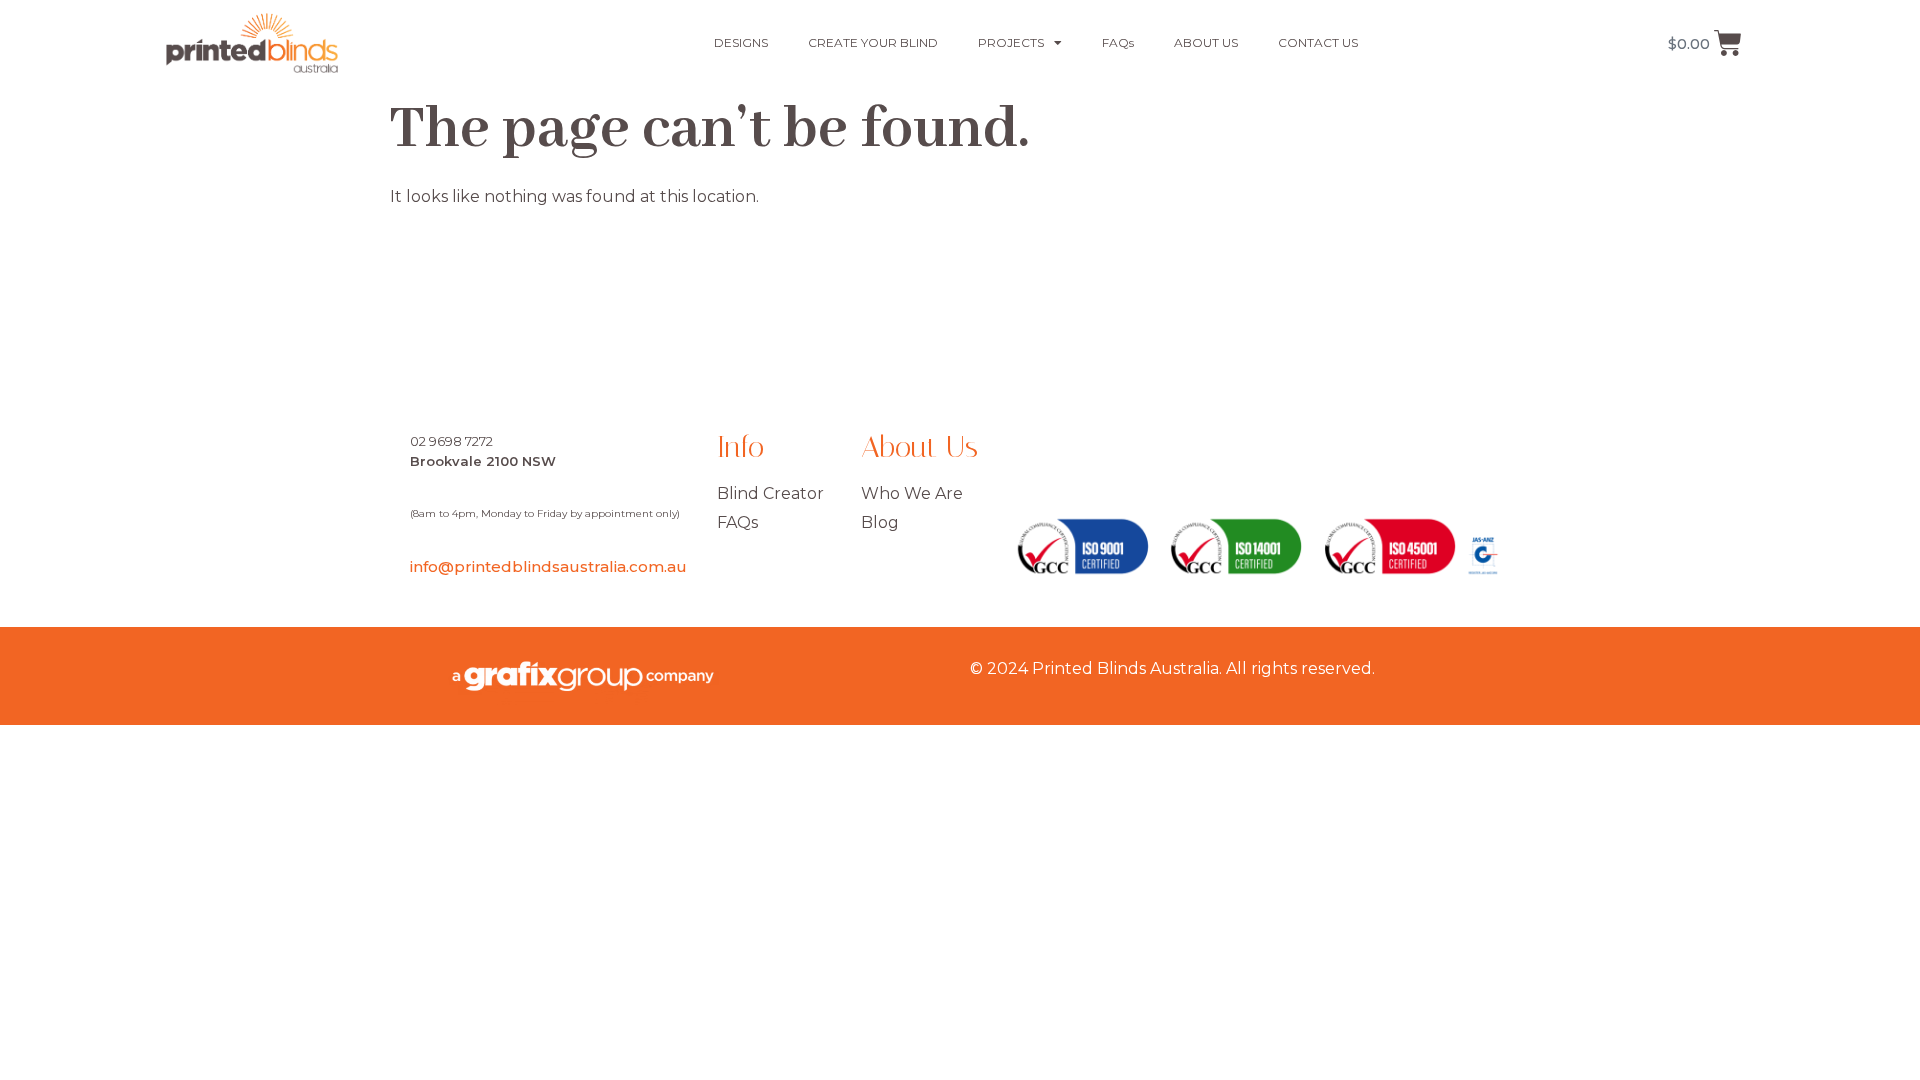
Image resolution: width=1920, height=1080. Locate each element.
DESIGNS (741, 42)
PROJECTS (1011, 42)
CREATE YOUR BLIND (873, 42)
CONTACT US (1318, 42)
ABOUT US (1206, 42)
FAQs (1118, 42)
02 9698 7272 (451, 441)
